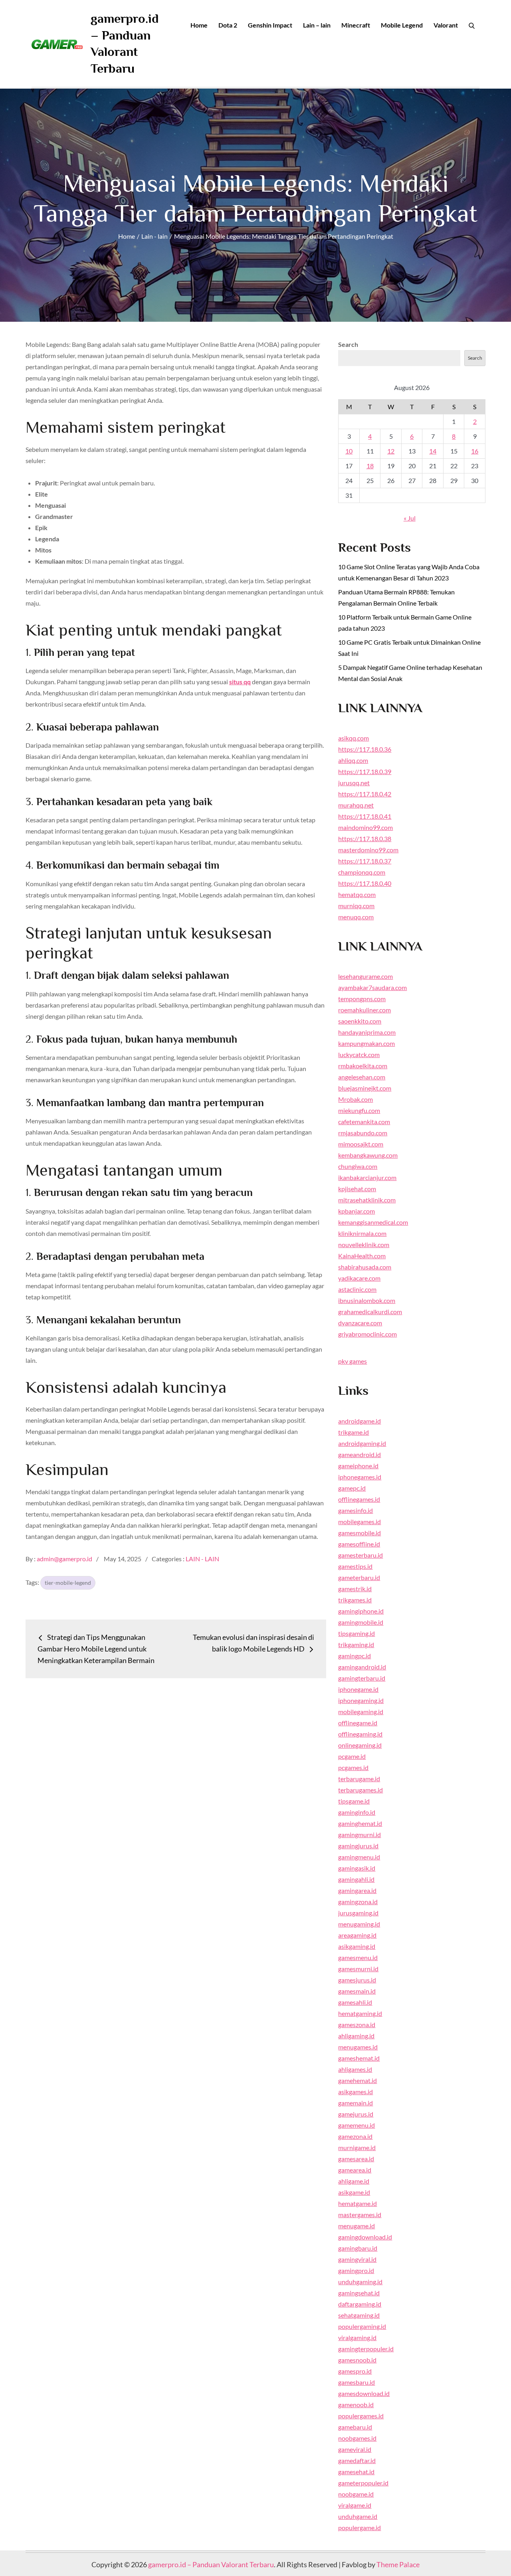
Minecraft (356, 25)
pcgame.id (352, 1756)
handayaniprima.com (367, 1032)
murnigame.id (357, 2147)
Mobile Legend (402, 25)
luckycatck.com (359, 1054)
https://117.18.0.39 (365, 771)
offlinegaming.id (360, 1734)
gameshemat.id (359, 2058)
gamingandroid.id (362, 1667)
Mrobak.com (356, 1099)
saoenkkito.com (360, 1021)
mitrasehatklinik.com (367, 1200)
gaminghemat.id (360, 1823)
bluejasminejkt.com (365, 1088)
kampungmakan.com (366, 1043)
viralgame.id (355, 2505)
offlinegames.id (359, 1499)
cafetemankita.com (364, 1122)
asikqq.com (354, 738)
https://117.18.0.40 (365, 883)
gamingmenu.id (359, 1857)
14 (433, 451)
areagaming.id (357, 1935)
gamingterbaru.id (362, 1678)
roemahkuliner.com (364, 1010)
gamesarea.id (356, 2159)
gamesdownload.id (364, 2393)
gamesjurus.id (357, 1980)
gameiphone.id (358, 1466)
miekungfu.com (359, 1110)
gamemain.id (356, 2103)
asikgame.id (354, 2192)
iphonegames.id (360, 1477)
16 (475, 451)
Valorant (446, 25)
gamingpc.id (355, 1656)
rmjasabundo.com (363, 1133)
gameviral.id (355, 2449)
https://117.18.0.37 (365, 861)
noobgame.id (356, 2494)
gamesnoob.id (357, 2360)
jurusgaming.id (358, 1913)
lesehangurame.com (365, 976)
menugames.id (358, 2047)
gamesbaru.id (357, 2382)
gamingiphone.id (361, 1611)
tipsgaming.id (357, 1633)
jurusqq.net (354, 783)
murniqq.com (356, 906)
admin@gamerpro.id (64, 1559)
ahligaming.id (356, 2036)
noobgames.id (357, 2438)
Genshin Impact (270, 25)
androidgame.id (359, 1421)
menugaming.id (359, 1924)
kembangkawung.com (368, 1155)
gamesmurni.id (358, 1969)
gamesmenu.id (358, 1957)
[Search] (472, 25)
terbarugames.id (360, 1790)
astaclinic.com (357, 1289)
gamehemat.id (358, 2080)
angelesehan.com (362, 1077)
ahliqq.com (353, 760)
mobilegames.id (359, 1522)
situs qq (240, 682)
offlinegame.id (358, 1723)
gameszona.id (357, 2025)
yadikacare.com (359, 1278)
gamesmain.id (357, 1991)
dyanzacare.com (360, 1323)
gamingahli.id (356, 1879)
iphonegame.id (358, 1689)
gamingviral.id (357, 2259)
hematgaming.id (360, 2013)
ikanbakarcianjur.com (367, 1177)
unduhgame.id (358, 2516)
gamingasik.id (357, 1868)
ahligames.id (355, 2069)
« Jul (410, 518)
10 (349, 451)
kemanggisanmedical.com (373, 1222)
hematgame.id (358, 2203)
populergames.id (361, 2416)
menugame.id (357, 2226)
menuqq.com (356, 917)
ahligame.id (354, 2181)
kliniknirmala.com (362, 1233)
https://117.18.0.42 (365, 794)
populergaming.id (362, 2326)
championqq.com (362, 872)
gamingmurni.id (359, 1834)
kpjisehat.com (357, 1189)
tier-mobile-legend (68, 1583)
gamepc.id (352, 1488)
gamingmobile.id (361, 1622)
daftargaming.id (360, 2304)
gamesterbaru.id (360, 1555)
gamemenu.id (357, 2125)
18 (370, 466)
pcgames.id (353, 1767)
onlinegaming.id (360, 1745)
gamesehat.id (356, 2472)
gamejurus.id (356, 2114)
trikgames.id (355, 1600)
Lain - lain (202, 1559)
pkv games (353, 1361)
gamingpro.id (356, 2270)
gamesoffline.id (359, 1544)
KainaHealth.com (362, 1256)
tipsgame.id (354, 1801)
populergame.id (359, 2527)
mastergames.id (360, 2215)
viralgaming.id (357, 2337)
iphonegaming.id (361, 1700)
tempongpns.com (362, 999)
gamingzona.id (358, 1902)
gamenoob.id (356, 2405)
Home (199, 25)
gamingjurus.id (358, 1846)
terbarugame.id (359, 1779)
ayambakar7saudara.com (372, 987)
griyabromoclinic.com (367, 1334)
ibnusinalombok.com (367, 1300)
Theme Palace (398, 2564)
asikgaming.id (357, 1946)
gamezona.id (355, 2136)
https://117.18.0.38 (365, 839)
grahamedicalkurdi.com (370, 1312)
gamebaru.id (355, 2427)
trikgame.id (354, 1432)
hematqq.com (357, 894)
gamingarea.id (357, 1890)
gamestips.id (355, 1566)
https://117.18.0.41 (365, 816)
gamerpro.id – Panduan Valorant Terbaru (211, 2564)
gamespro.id (355, 2371)
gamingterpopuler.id (366, 2349)
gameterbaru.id (359, 1577)
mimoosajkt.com (361, 1144)
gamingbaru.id (358, 2248)
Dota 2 (228, 25)
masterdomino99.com (368, 850)
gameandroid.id (359, 1454)
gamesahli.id (355, 2002)
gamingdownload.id (365, 2237)
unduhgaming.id (360, 2282)
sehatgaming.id (359, 2315)
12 (391, 451)
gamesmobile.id (359, 1533)
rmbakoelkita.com (363, 1066)
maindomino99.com (365, 827)
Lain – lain (317, 25)
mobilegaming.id (361, 1712)
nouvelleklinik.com (364, 1244)
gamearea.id (355, 2170)
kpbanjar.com (357, 1211)
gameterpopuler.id (363, 2483)
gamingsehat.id (359, 2293)
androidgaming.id (362, 1443)
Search (348, 344)
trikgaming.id (356, 1644)
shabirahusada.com (365, 1267)
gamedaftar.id (357, 2460)
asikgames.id (356, 2092)
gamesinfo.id (356, 1510)
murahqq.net (356, 805)
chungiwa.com (358, 1166)
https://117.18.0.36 (365, 749)
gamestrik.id (355, 1589)
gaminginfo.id (357, 1812)
